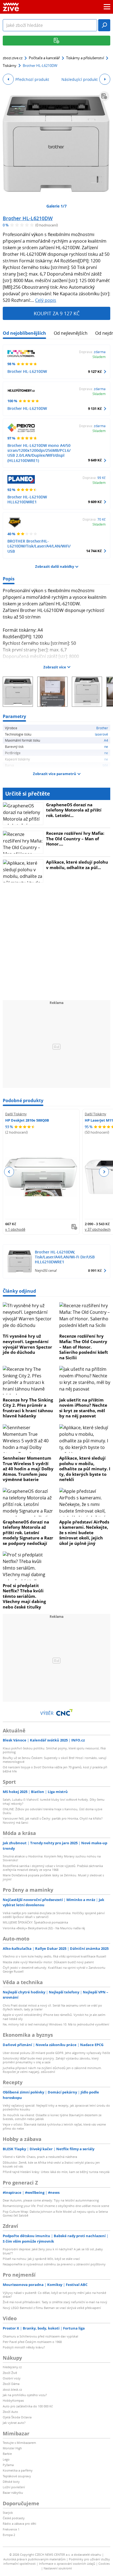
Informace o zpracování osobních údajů (67, 2564)
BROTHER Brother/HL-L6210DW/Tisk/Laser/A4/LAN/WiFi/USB (39, 546)
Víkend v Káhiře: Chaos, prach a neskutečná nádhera (40, 2157)
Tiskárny (10, 66)
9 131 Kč (95, 408)
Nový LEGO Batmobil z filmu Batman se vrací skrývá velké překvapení (52, 2308)
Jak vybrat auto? (14, 2423)
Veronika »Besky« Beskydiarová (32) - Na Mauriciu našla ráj (44, 1928)
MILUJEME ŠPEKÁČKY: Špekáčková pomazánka (35, 1922)
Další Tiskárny (16, 1114)
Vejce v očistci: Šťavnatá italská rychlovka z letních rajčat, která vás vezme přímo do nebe (54, 2126)
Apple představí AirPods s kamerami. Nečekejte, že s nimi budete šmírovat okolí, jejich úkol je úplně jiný (84, 1533)
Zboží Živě (10, 2373)
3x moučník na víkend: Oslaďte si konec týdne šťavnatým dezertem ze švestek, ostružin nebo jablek (52, 2117)
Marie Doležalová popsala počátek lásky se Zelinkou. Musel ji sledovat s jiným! (53, 1877)
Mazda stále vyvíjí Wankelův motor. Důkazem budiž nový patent (48, 1962)
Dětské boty (11, 2482)
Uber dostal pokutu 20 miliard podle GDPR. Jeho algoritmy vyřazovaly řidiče (56, 2053)
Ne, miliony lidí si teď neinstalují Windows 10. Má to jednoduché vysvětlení (56, 2024)
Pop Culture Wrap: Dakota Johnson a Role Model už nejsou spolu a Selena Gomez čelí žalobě (55, 2213)
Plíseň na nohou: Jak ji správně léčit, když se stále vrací (41, 2259)
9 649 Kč (95, 460)
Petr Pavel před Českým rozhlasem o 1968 (32, 2342)
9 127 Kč (95, 371)
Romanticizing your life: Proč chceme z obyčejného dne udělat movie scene (56, 2206)
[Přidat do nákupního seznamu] (104, 96)
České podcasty (14, 2518)
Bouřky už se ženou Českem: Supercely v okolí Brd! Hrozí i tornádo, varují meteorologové (55, 1760)
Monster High (12, 2448)
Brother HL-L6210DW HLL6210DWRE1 (27, 499)
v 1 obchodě (15, 1229)
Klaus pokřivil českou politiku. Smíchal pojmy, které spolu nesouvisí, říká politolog (54, 1750)
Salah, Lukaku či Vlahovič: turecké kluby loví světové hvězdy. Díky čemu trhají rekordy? (54, 1801)
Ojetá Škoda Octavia (17, 2417)
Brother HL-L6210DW (28, 218)
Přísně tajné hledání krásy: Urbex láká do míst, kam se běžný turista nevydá (56, 2172)
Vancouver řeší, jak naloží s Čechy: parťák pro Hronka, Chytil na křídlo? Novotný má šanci (53, 1820)
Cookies (104, 2564)
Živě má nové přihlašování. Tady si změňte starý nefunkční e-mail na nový (55, 2302)
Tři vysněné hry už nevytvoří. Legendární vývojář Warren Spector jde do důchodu (27, 1344)
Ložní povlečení (14, 2487)
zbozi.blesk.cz (12, 2389)
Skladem (99, 357)
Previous (9, 1172)
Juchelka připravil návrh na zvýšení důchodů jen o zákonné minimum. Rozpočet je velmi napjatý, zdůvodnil (52, 2070)
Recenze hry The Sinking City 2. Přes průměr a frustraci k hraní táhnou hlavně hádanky (28, 1408)
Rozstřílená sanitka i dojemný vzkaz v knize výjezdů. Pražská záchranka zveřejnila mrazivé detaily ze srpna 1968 (53, 1868)
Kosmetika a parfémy (18, 2470)
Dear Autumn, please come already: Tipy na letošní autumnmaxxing (51, 2200)
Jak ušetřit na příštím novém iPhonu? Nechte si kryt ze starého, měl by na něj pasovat (83, 1408)
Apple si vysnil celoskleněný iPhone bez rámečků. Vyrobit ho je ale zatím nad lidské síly (54, 2017)
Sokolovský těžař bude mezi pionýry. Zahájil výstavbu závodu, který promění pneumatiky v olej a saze (51, 2060)
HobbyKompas (13, 2400)
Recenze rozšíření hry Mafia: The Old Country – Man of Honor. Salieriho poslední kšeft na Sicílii (84, 1347)
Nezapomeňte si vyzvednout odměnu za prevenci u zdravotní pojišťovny (54, 2264)
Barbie (7, 2454)
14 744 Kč (94, 551)
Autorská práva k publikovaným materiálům (34, 2559)
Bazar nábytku (13, 2493)
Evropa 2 (9, 2535)
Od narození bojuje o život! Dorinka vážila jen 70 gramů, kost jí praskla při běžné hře (55, 1769)
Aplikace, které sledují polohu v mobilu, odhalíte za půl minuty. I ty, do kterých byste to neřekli (85, 1469)
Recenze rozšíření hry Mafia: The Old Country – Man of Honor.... (75, 839)
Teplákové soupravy (17, 2476)
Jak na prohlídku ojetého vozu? (25, 2395)
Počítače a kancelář (44, 58)
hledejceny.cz (12, 2367)
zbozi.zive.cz (13, 58)
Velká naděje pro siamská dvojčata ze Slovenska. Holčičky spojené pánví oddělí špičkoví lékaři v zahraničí (54, 1915)
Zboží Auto (10, 2412)
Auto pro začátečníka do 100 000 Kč (28, 2406)
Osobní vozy (12, 2378)
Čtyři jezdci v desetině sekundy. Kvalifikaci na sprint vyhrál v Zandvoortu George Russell (54, 1969)
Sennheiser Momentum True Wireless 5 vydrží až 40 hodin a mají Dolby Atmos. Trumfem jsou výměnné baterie (28, 1469)
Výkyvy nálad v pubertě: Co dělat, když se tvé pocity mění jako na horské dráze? (54, 2295)
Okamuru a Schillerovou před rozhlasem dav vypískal (40, 2336)
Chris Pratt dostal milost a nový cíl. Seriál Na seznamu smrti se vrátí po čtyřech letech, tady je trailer (52, 2007)
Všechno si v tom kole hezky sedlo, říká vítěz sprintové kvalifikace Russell (54, 1956)
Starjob (8, 2513)
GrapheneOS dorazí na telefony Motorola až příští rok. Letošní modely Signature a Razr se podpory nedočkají (28, 1533)
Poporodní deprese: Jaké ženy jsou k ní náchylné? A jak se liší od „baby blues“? (53, 2251)
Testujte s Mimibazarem (19, 2443)
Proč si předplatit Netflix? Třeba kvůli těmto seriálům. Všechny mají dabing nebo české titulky (24, 1596)
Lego (6, 2459)
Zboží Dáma (11, 2384)
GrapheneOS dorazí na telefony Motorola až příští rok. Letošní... (74, 810)
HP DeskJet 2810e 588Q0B (27, 1120)
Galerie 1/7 (56, 206)
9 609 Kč (95, 502)
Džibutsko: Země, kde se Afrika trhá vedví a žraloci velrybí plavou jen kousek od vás (51, 2164)
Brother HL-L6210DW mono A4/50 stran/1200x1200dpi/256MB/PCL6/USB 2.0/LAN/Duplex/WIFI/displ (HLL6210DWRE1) (39, 453)
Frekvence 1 (11, 2529)
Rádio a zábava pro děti (19, 2523)
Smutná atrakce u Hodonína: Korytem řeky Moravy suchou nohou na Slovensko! (52, 1858)
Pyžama (8, 2465)
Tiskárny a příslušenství (85, 58)
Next (104, 1172)
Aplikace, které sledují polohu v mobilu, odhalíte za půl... (77, 865)
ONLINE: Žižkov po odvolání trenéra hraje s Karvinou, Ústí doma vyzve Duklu (53, 1811)
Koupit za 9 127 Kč (57, 313)
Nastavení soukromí (58, 2568)
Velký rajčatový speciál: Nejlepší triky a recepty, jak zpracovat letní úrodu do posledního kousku (56, 2107)
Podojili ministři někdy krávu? (24, 2347)
